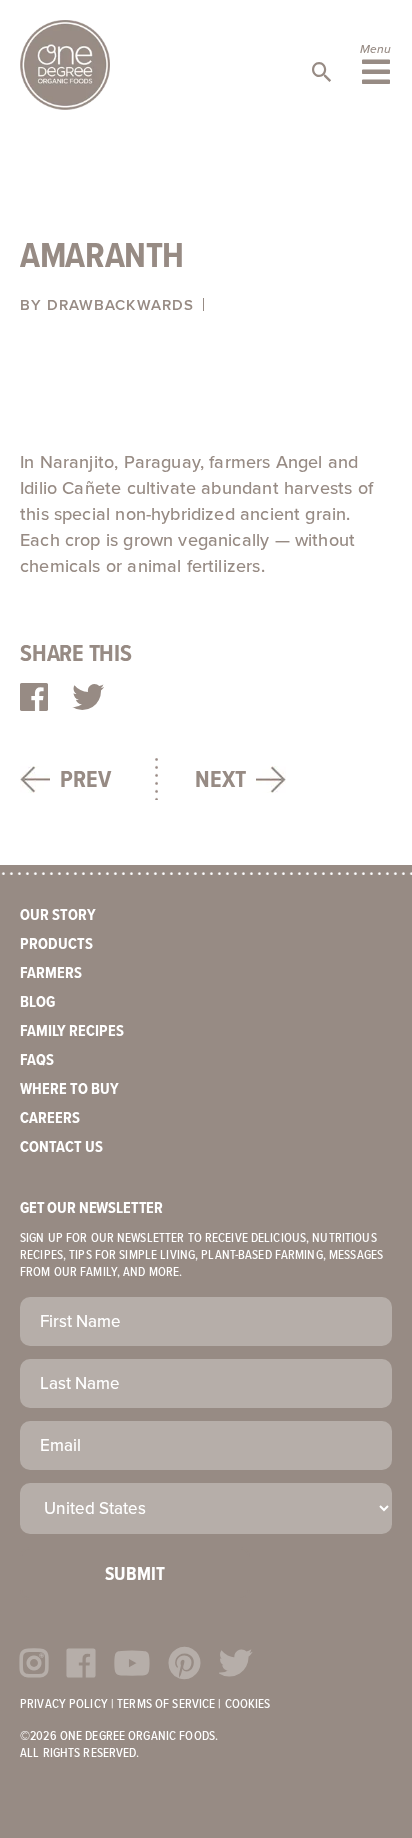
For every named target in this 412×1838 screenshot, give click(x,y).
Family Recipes (72, 1031)
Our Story (58, 915)
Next (220, 780)
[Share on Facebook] (34, 699)
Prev (85, 780)
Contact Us (61, 1147)
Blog (37, 1002)
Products (56, 944)
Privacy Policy (64, 1704)
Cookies (248, 1704)
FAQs (37, 1060)
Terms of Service (166, 1704)
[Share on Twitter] (88, 699)
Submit (135, 1575)
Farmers (51, 973)
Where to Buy (69, 1089)
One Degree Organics (65, 65)
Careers (50, 1118)
